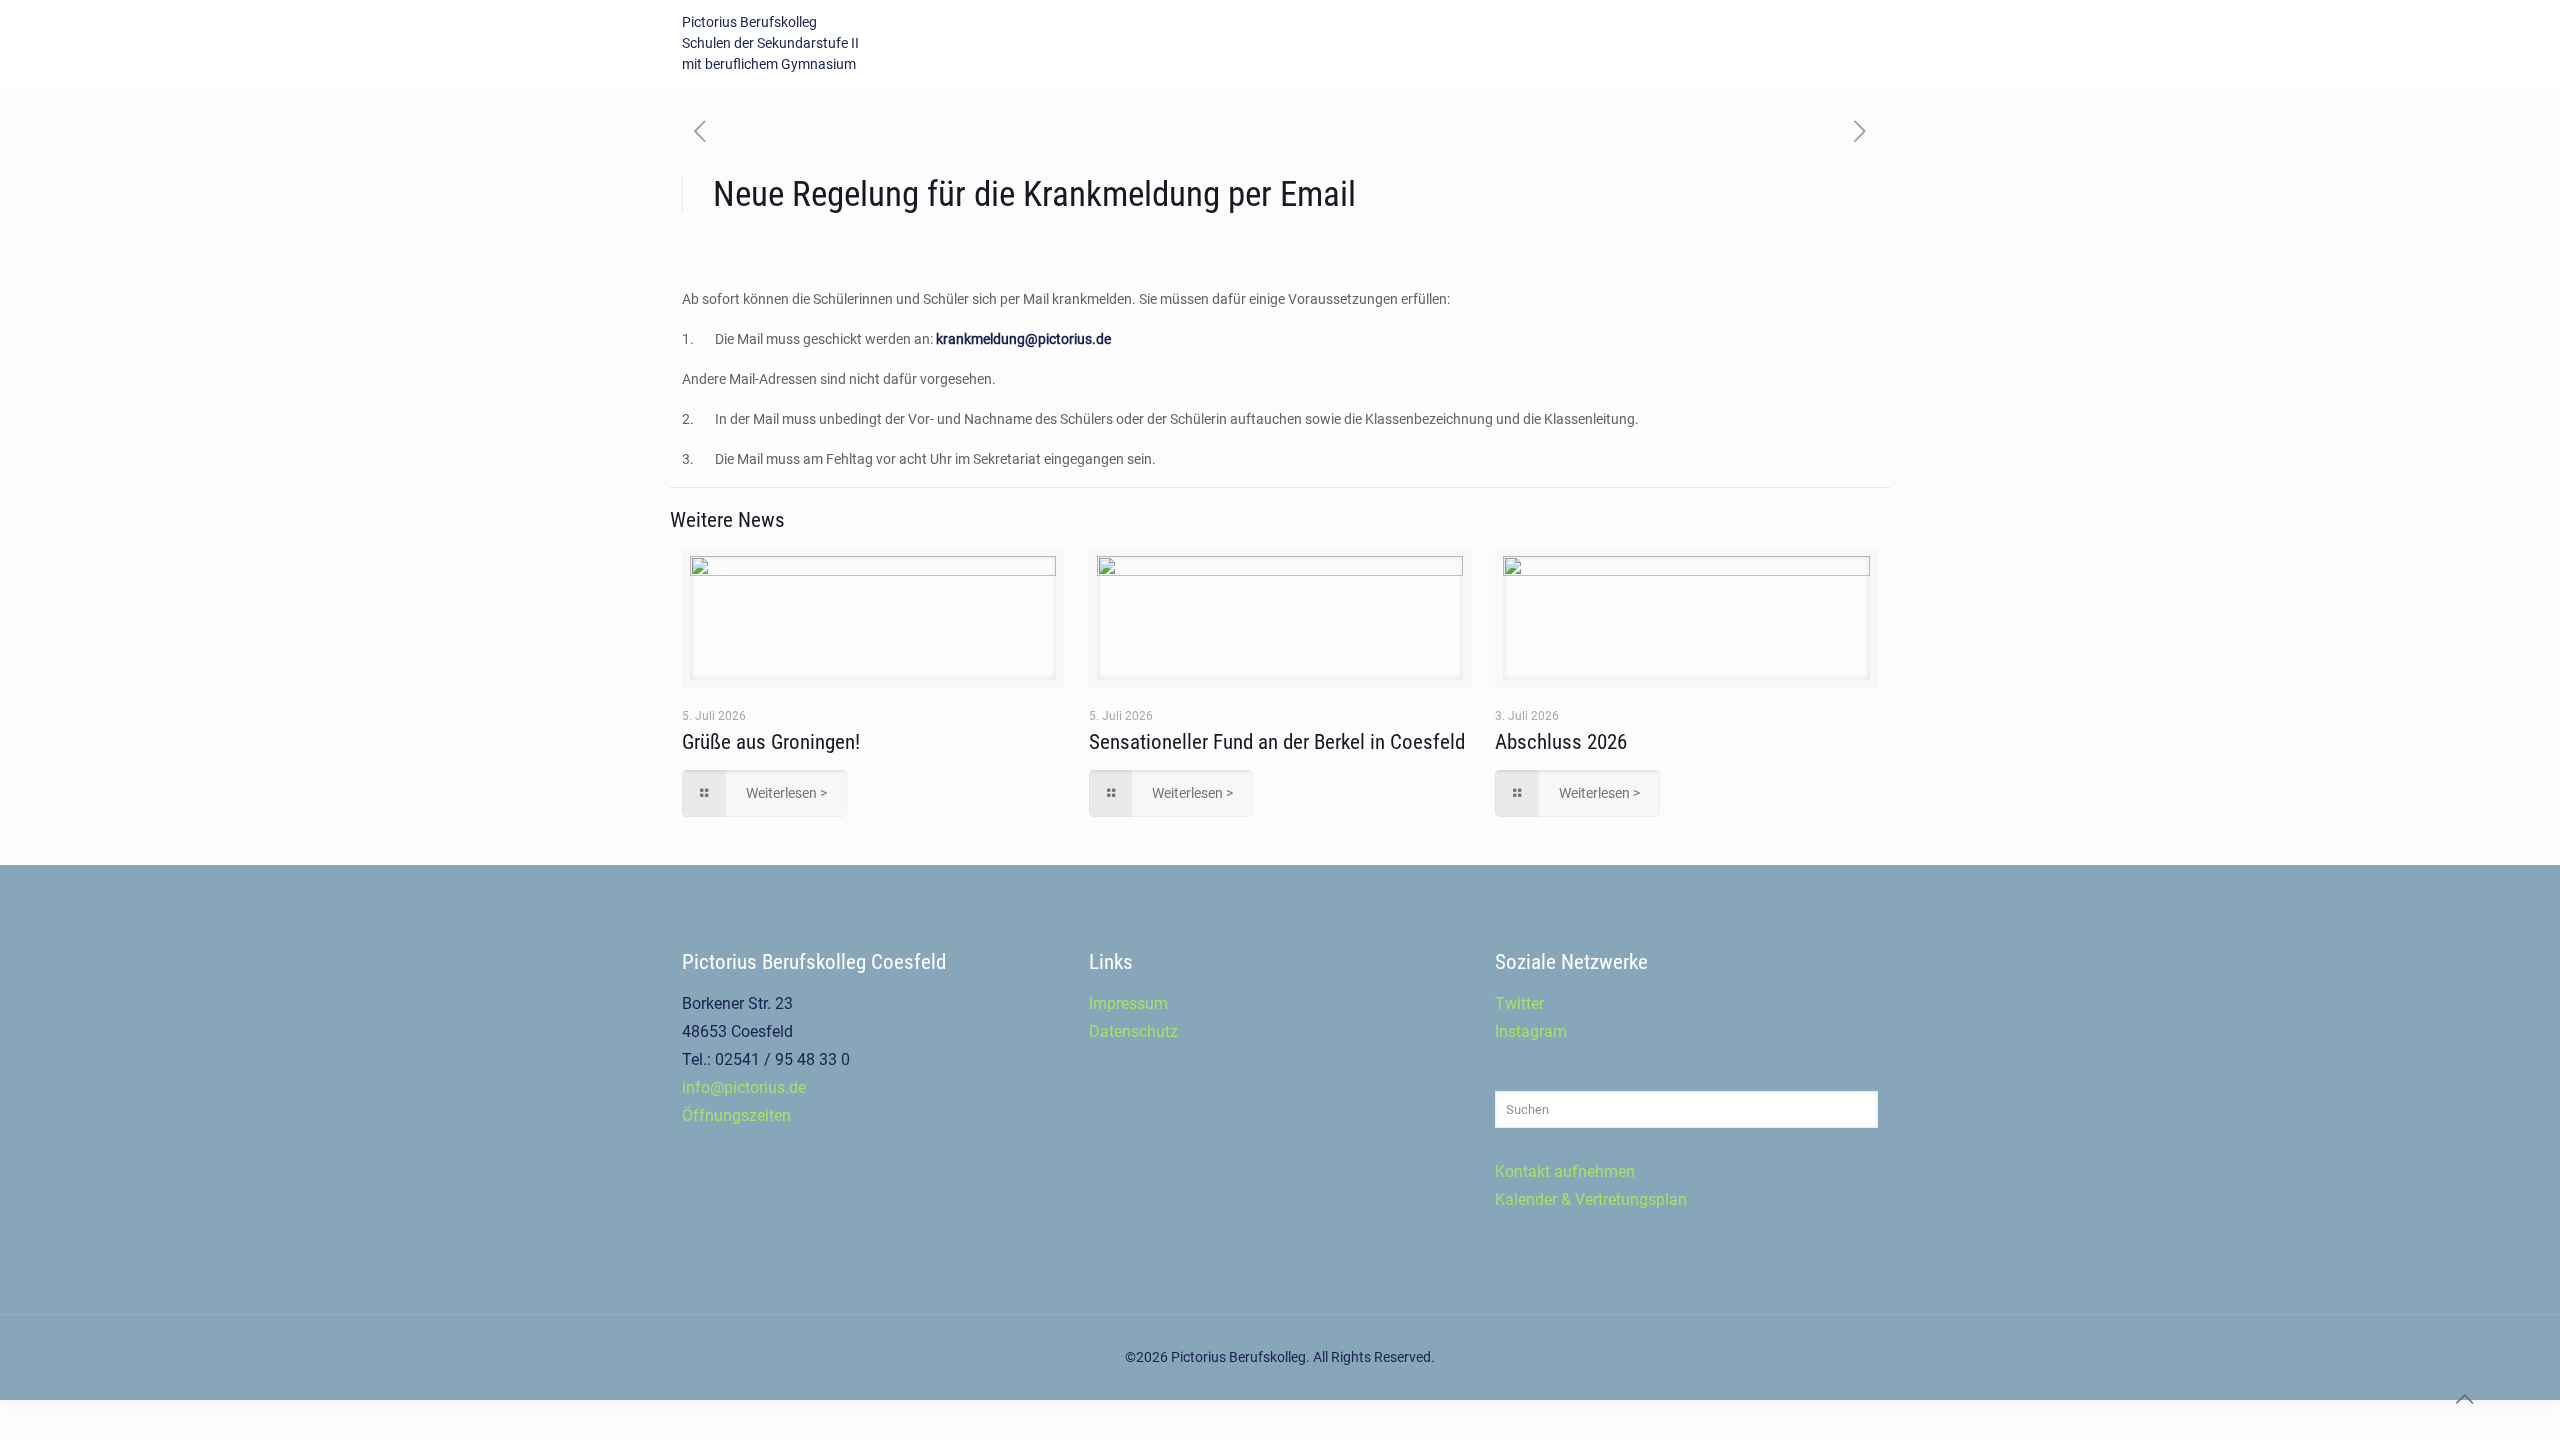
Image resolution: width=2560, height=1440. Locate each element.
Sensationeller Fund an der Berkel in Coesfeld (1277, 742)
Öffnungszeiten (736, 1115)
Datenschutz (1133, 1031)
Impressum (1128, 1003)
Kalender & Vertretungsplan (1591, 1199)
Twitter (1519, 1003)
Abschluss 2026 (1561, 742)
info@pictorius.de (744, 1087)
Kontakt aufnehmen (1565, 1171)
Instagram (1531, 1031)
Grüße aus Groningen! (771, 742)
